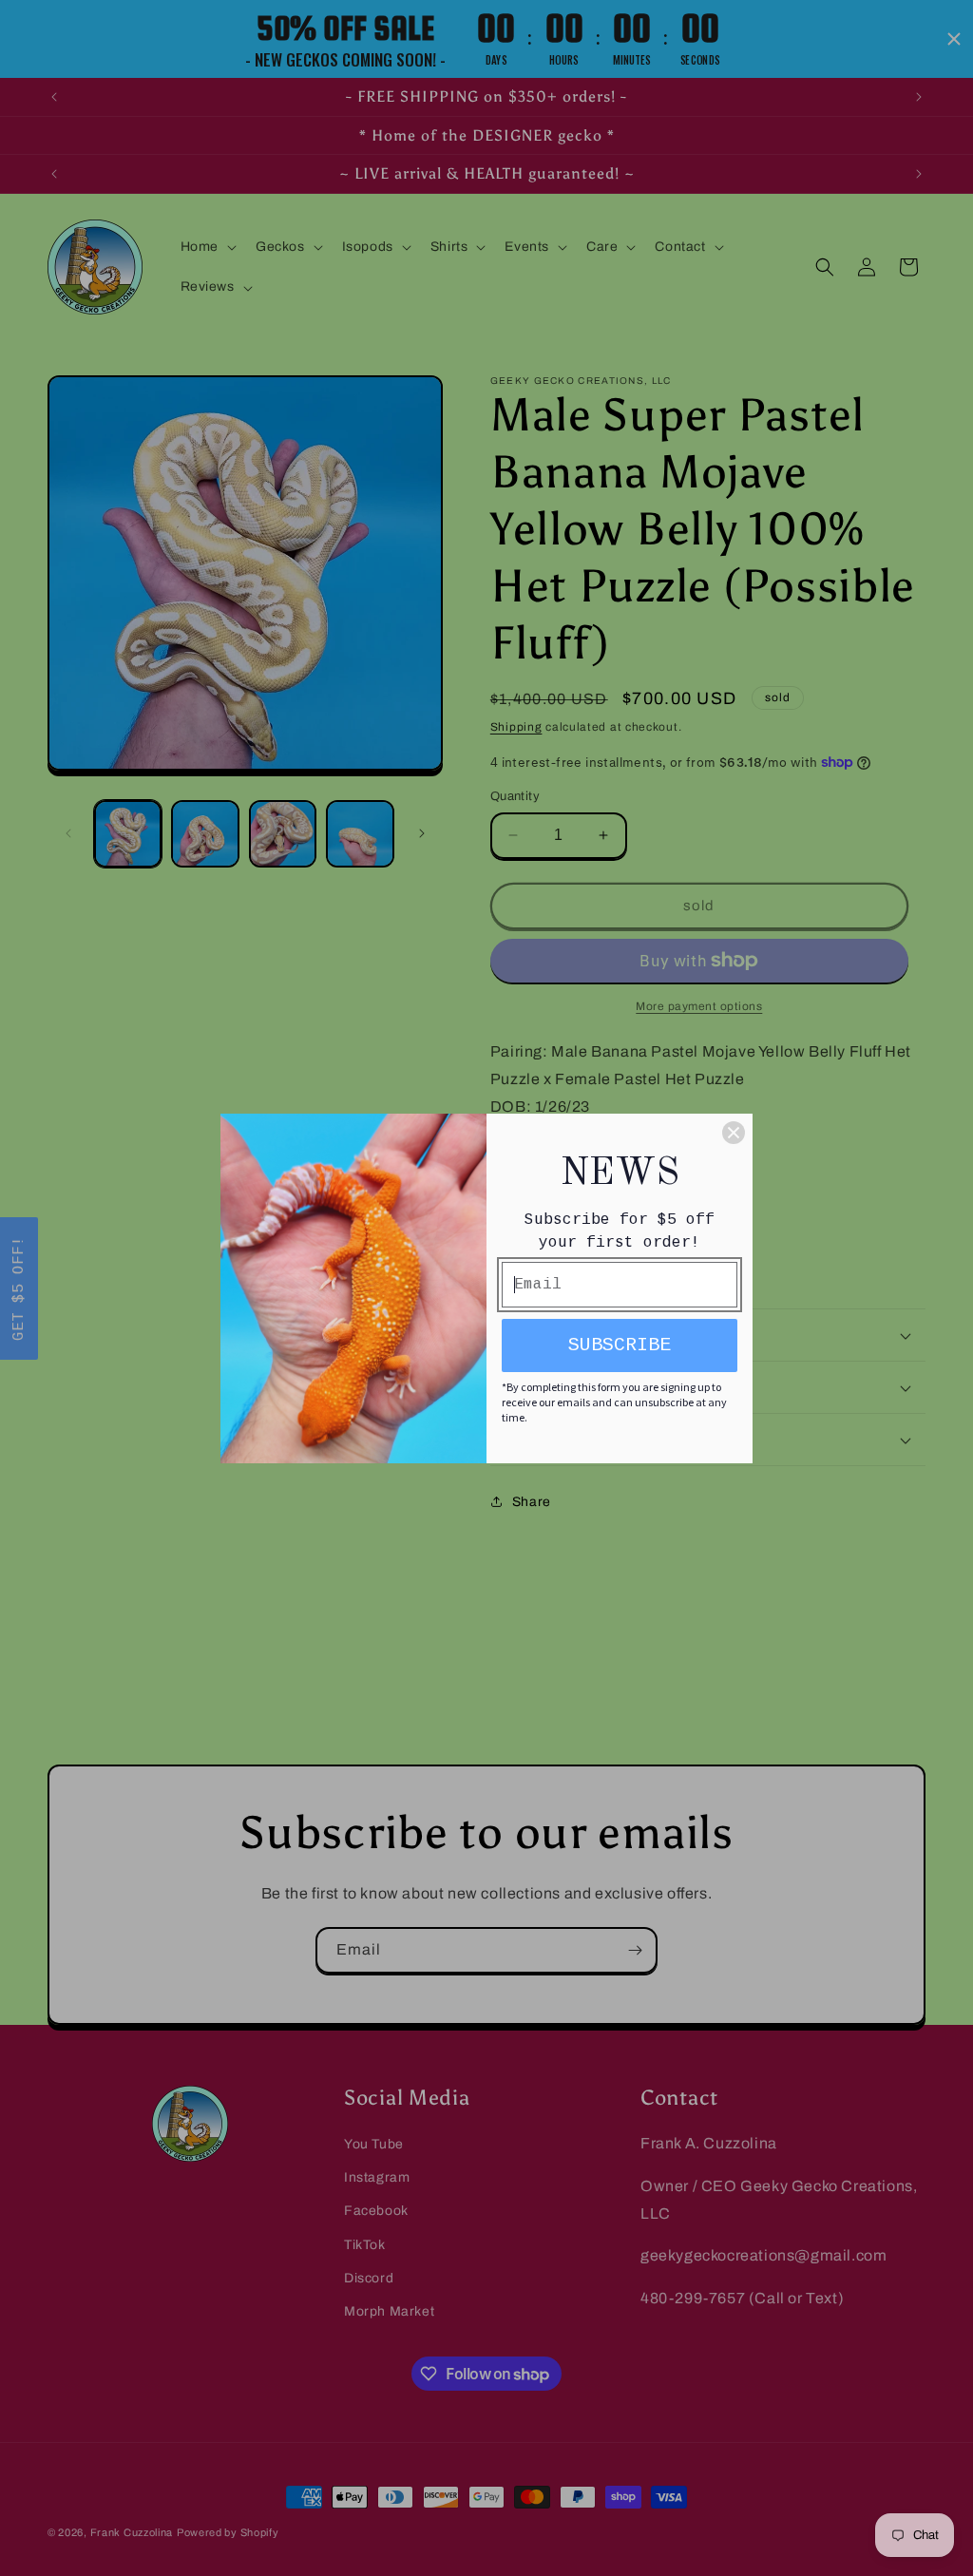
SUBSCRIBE (620, 1345)
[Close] (734, 1133)
